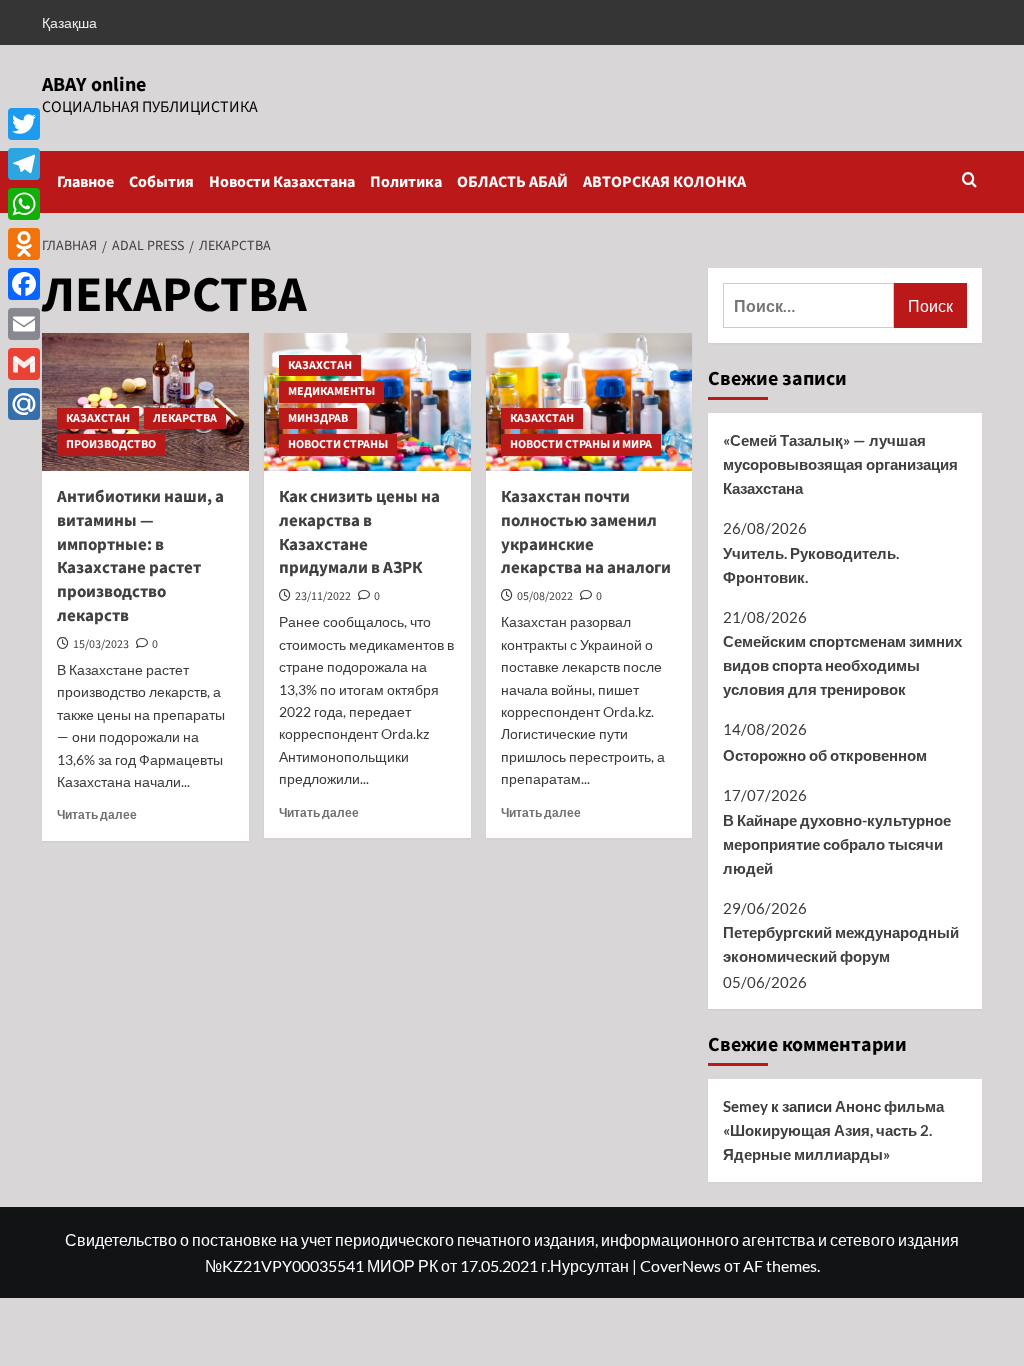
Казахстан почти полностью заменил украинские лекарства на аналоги (586, 532)
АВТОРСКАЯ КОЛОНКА (664, 182)
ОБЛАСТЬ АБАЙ (512, 182)
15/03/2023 (101, 644)
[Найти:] (808, 305)
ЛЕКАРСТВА (185, 418)
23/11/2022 (323, 596)
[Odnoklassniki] (24, 244)
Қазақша (69, 22)
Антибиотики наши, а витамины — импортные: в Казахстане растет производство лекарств (140, 556)
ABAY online (94, 85)
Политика (406, 182)
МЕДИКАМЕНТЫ (331, 391)
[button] (969, 181)
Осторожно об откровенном (825, 755)
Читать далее (97, 814)
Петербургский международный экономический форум (841, 944)
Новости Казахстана (282, 182)
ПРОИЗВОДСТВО (111, 444)
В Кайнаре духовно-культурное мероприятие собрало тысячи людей (837, 844)
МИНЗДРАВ (318, 418)
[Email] (24, 324)
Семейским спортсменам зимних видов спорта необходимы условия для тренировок (842, 665)
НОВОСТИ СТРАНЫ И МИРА (581, 444)
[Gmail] (24, 364)
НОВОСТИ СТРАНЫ (338, 444)
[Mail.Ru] (24, 404)
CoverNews (680, 1265)
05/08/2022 (545, 596)
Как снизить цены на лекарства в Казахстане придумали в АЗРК (359, 532)
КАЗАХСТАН (98, 418)
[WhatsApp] (24, 204)
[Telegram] (24, 164)
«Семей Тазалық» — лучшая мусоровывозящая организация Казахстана (840, 464)
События (161, 182)
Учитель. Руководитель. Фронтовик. (811, 565)
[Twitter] (24, 124)
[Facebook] (24, 284)
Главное (85, 182)
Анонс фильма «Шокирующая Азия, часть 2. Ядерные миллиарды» (833, 1130)
